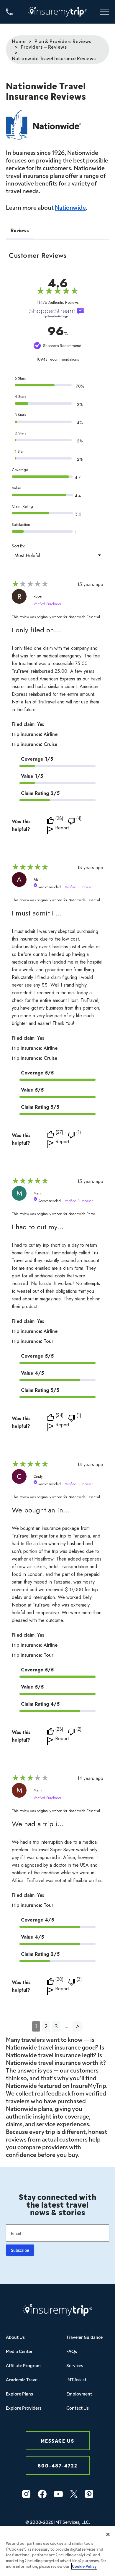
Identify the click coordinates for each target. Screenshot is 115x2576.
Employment (79, 2394)
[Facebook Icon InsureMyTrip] (42, 2494)
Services (75, 2365)
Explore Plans (19, 2394)
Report (62, 828)
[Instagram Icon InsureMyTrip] (26, 2494)
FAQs (72, 2351)
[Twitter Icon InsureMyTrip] (74, 2494)
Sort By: (18, 546)
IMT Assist (76, 2379)
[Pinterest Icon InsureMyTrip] (89, 2494)
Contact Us (78, 2408)
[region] (57, 2551)
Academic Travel (22, 2379)
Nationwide (70, 207)
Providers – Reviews (44, 47)
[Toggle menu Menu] (105, 12)
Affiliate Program (23, 2365)
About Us (15, 2337)
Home (19, 41)
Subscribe (20, 2250)
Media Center (19, 2351)
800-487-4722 (58, 2465)
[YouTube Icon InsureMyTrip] (58, 2494)
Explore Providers (24, 2408)
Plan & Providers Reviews (63, 41)
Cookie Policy (84, 2566)
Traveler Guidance (84, 2337)
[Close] (108, 2534)
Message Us (57, 2440)
